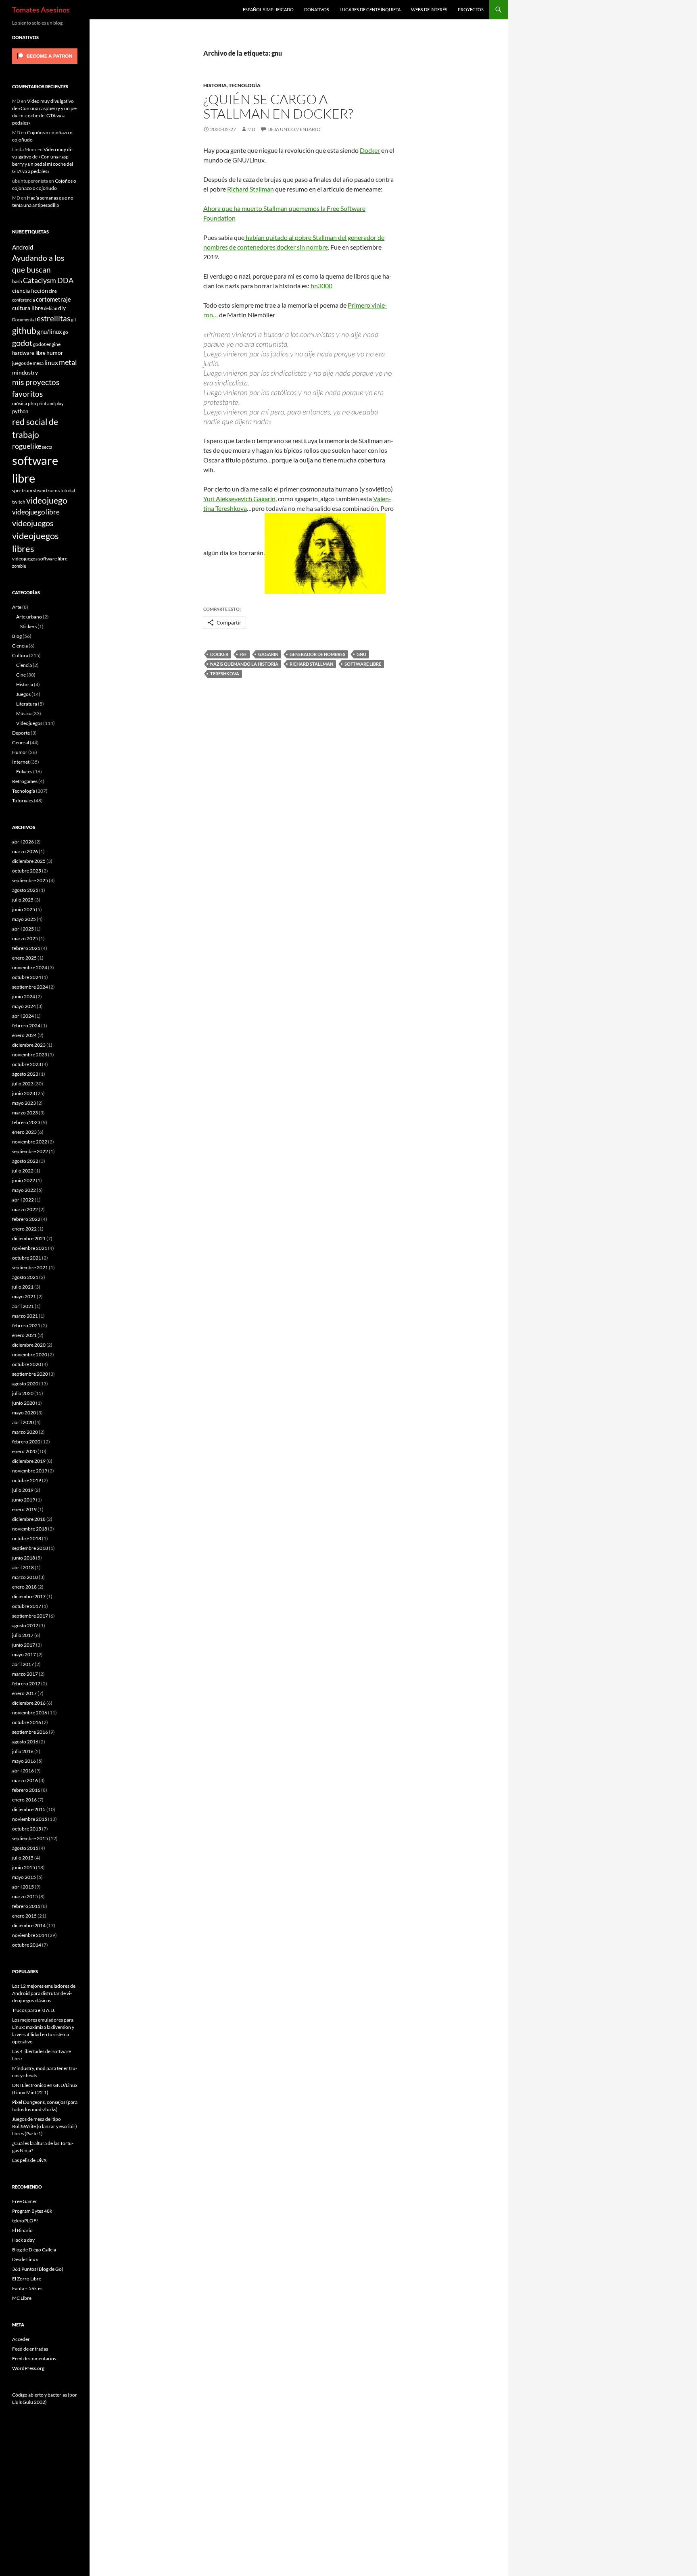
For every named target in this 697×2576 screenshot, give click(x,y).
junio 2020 (24, 1403)
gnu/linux (50, 331)
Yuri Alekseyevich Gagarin (239, 499)
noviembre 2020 (30, 1355)
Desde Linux (25, 2259)
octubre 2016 (27, 1722)
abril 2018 (23, 1567)
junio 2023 (24, 1093)
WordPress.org (28, 2368)
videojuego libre (36, 512)
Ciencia (20, 646)
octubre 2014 (27, 1945)
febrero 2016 (26, 1790)
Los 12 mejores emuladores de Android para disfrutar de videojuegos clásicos (44, 1993)
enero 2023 (24, 1132)
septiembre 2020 (30, 1374)
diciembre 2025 (29, 861)
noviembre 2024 (30, 967)
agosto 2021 (25, 1277)
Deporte (21, 733)
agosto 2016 (25, 1742)
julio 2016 (23, 1751)
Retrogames (25, 781)
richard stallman (311, 664)
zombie (19, 566)
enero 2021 (24, 1335)
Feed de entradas (30, 2349)
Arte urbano (29, 617)
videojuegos (33, 523)
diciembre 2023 (29, 1045)
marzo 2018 (25, 1577)
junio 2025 (24, 909)
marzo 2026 (25, 851)
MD (251, 129)
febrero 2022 (26, 1219)
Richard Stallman (250, 189)
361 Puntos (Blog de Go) (38, 2269)
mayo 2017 (24, 1655)
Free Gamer (25, 2201)
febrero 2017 (26, 1684)
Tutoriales (23, 801)
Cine (21, 675)
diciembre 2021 (29, 1238)
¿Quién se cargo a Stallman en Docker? (278, 106)
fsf (243, 654)
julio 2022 (23, 1171)
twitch (19, 502)
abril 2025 (23, 929)
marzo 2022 (25, 1209)
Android (23, 247)
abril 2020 (23, 1422)
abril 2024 (23, 1016)
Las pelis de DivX (29, 2160)
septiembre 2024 (30, 987)
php (32, 403)
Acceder (21, 2339)
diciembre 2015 (29, 1809)
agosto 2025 (25, 890)
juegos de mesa (28, 363)
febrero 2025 (26, 948)
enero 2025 (24, 958)
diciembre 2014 (29, 1925)
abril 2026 (23, 842)
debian (51, 308)
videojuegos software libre (40, 558)
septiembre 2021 (30, 1267)
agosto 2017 (25, 1625)
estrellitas (53, 318)
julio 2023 (23, 1084)
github (24, 330)
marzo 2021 (25, 1316)
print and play (50, 403)
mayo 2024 (24, 1006)
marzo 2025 (25, 938)
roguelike (27, 446)
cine (53, 291)
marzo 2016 (25, 1780)
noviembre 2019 (30, 1471)
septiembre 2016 (30, 1732)
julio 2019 (23, 1490)
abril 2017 (23, 1664)
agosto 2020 (25, 1384)
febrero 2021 (26, 1325)
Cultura (20, 655)
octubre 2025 (27, 871)
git (74, 320)
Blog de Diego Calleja (34, 2250)
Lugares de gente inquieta (370, 9)
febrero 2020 (26, 1442)
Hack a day (23, 2240)
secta (47, 447)
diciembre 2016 (29, 1703)
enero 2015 (24, 1916)
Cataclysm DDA (48, 280)
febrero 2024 (26, 1026)
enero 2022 (24, 1229)
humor (55, 353)
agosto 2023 (25, 1074)
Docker (370, 150)
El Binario (22, 2230)
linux (51, 362)
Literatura (27, 704)
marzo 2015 (25, 1896)
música (20, 403)
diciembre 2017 (29, 1596)
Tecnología (245, 85)
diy (62, 308)
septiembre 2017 (30, 1616)
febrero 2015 (26, 1906)
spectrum (22, 490)
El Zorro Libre (27, 2279)
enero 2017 (24, 1693)
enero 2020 (24, 1451)
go (66, 332)
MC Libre (22, 2298)
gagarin (268, 654)
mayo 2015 (24, 1877)
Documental (24, 320)
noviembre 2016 (30, 1713)
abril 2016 (23, 1771)
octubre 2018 (27, 1538)
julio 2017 (23, 1635)
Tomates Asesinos (41, 10)
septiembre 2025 (30, 880)
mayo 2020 (24, 1413)
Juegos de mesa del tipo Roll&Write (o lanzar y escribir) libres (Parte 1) (45, 2126)
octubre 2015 (27, 1829)
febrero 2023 (26, 1122)
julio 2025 (23, 900)
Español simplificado (268, 9)
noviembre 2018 (30, 1529)
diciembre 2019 (29, 1461)
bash (17, 281)
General (21, 742)
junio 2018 (24, 1558)
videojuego (47, 500)
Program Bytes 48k (32, 2211)
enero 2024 (24, 1035)
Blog (17, 636)
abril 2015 (23, 1887)
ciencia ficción (30, 291)
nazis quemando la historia (244, 664)
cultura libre (28, 308)
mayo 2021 (24, 1296)
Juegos (23, 694)
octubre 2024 (27, 977)
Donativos (317, 9)
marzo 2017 (25, 1674)
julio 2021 (23, 1287)
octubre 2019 (27, 1480)
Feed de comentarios (34, 2358)
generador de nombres (317, 654)
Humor (20, 752)
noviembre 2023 (30, 1055)
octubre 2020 (27, 1364)
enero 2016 (24, 1800)
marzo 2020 (25, 1432)
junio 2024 (24, 996)
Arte (17, 607)
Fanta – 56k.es (27, 2288)
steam (39, 490)
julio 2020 (23, 1393)
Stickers (28, 626)
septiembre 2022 (30, 1151)
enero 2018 (24, 1587)
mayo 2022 (24, 1190)
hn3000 (321, 286)
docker (219, 654)
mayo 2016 (24, 1761)
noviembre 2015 (30, 1819)
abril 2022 (23, 1200)
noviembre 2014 (30, 1935)
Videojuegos (29, 723)
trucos (53, 490)
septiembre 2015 (30, 1838)
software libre (363, 664)
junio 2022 (24, 1180)
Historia (215, 85)
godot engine (47, 344)
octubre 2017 (27, 1606)
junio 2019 (24, 1500)
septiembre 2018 (30, 1548)
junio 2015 (24, 1867)
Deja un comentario (294, 129)
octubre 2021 (27, 1258)
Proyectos (471, 9)
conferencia (24, 300)
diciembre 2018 (29, 1519)
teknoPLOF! (25, 2221)
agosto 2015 (25, 1848)
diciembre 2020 (29, 1345)
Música (24, 713)
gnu (361, 654)
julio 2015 (23, 1858)
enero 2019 (24, 1509)
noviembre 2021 (30, 1248)
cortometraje (53, 299)
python (20, 411)
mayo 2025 (24, 919)
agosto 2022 (25, 1161)
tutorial (68, 490)
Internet (21, 762)
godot (22, 343)
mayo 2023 (24, 1103)
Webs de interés (429, 9)
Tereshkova (225, 674)
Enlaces (24, 772)
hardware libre (29, 353)
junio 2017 (24, 1645)
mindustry (25, 372)
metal (68, 362)
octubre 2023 (27, 1064)
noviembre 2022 (30, 1142)
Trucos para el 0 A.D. (34, 2010)
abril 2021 (23, 1306)
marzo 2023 (25, 1113)
